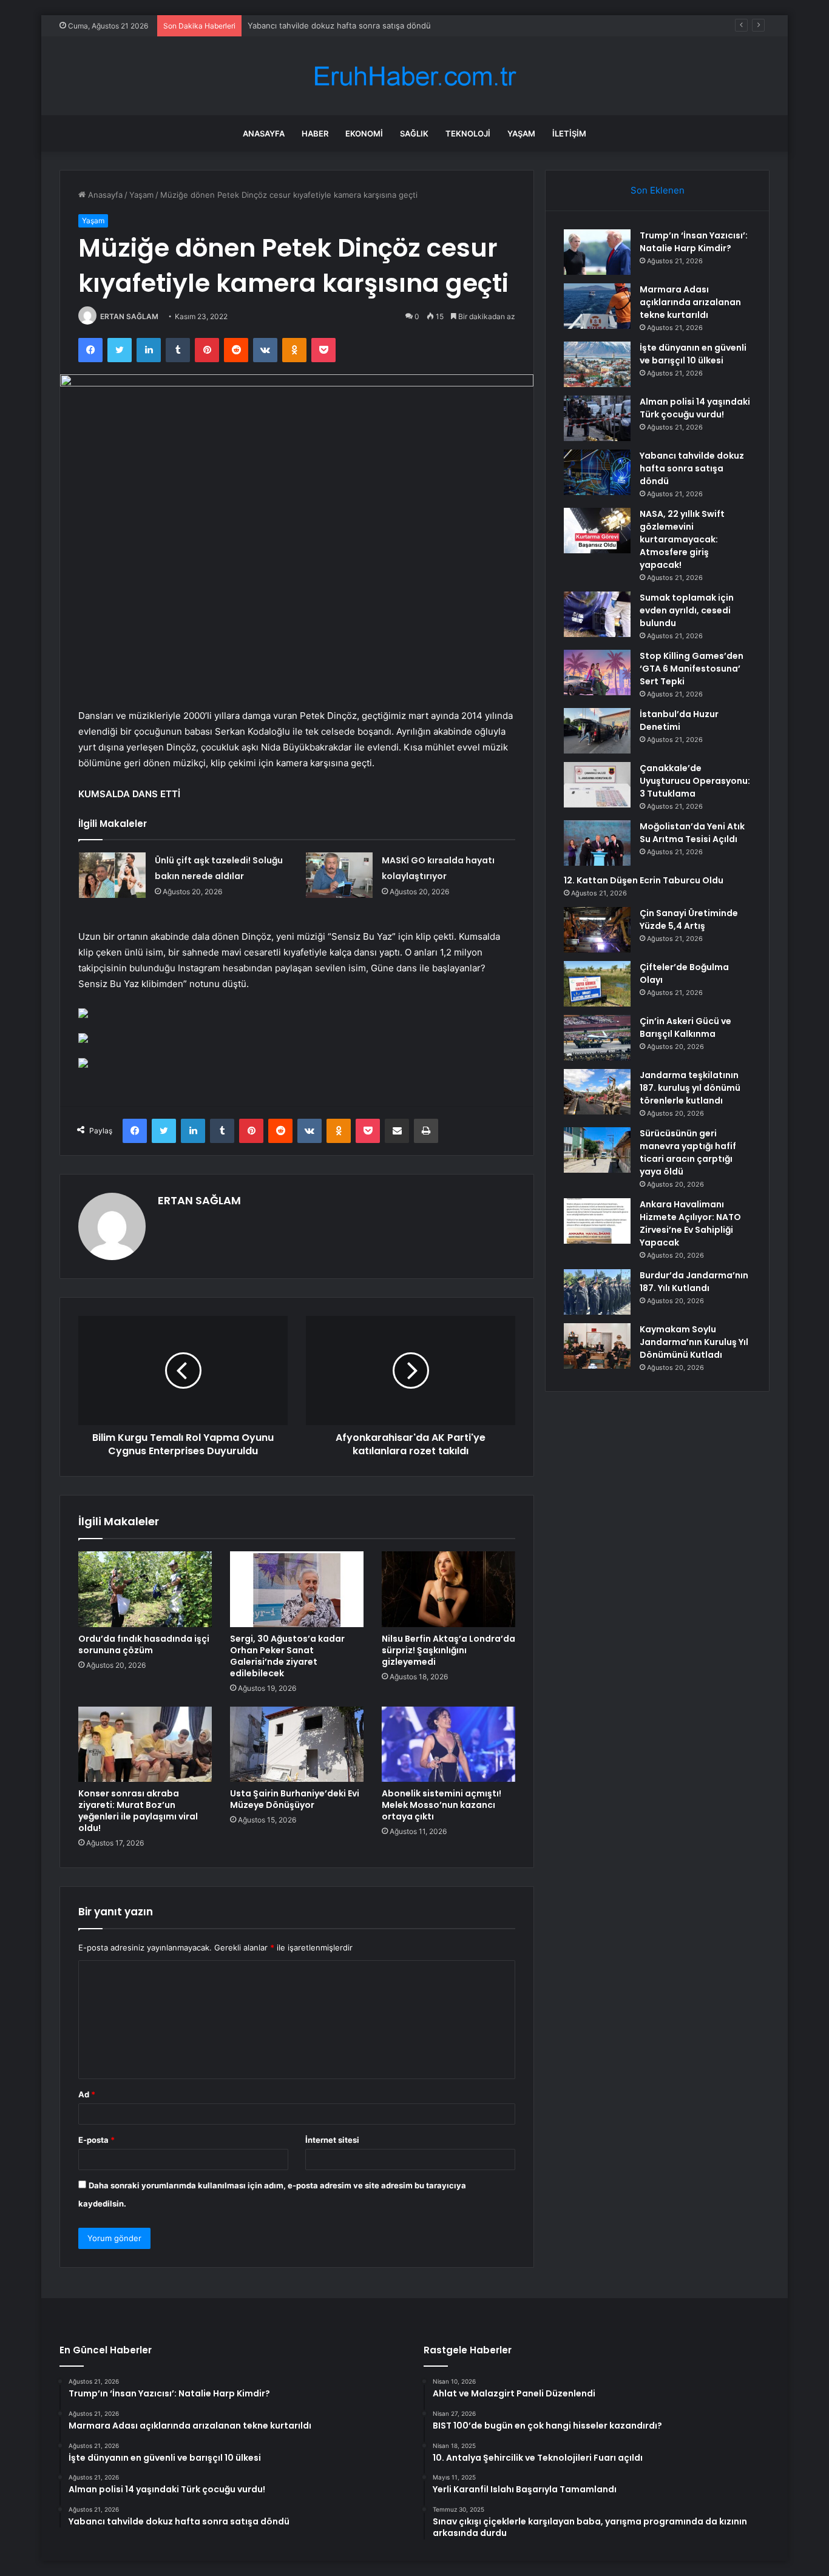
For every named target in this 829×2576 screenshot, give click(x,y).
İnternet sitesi (332, 2140)
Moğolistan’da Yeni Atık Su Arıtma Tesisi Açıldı (692, 833)
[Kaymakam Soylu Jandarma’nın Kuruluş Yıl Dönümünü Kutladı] (597, 1346)
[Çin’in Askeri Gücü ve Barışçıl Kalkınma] (597, 1038)
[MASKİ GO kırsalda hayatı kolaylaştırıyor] (339, 875)
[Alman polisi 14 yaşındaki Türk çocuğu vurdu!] (597, 418)
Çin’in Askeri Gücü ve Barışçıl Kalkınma (685, 1027)
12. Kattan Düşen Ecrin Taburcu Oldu (644, 880)
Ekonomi (364, 133)
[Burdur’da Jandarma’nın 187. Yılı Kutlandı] (597, 1292)
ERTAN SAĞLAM (129, 316)
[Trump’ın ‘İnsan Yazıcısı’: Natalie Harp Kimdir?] (597, 252)
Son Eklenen (658, 190)
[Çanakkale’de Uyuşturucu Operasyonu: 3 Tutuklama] (597, 785)
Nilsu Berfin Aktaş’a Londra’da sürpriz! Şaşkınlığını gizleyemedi (448, 1650)
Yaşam (521, 133)
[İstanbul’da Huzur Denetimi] (597, 731)
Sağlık (414, 133)
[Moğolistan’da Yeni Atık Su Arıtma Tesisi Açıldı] (597, 843)
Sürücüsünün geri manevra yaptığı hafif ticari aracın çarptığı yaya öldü (688, 1152)
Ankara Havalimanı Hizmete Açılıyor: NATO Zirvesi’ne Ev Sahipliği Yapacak (690, 1223)
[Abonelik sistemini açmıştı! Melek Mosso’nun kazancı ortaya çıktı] (448, 1744)
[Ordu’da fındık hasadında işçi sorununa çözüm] (145, 1589)
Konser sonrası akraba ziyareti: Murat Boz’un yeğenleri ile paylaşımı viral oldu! (138, 1811)
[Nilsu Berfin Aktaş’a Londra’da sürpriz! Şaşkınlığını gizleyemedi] (448, 1589)
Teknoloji (468, 133)
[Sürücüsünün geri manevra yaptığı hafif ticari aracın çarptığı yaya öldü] (597, 1150)
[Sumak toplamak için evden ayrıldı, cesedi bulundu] (597, 614)
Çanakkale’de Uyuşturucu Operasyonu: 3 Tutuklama (695, 781)
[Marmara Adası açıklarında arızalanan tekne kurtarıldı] (597, 306)
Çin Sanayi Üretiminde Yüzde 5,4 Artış (689, 919)
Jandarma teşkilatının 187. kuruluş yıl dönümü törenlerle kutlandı (690, 1088)
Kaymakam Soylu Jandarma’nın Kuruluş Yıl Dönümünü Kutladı (694, 1342)
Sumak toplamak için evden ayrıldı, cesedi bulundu (687, 610)
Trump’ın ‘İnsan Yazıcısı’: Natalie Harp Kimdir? (694, 242)
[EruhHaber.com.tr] (414, 76)
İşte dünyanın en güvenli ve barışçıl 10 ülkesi (693, 354)
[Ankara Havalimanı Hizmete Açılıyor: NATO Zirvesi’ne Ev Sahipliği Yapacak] (597, 1221)
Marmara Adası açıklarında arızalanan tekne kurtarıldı (690, 302)
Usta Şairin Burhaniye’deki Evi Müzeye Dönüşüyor (295, 1799)
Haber (315, 133)
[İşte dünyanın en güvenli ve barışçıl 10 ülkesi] (597, 364)
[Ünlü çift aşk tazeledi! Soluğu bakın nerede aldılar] (112, 875)
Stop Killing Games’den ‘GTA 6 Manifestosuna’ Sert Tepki (692, 669)
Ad (87, 2094)
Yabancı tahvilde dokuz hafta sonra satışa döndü (339, 25)
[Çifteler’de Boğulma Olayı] (597, 984)
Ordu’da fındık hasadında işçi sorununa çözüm (144, 1644)
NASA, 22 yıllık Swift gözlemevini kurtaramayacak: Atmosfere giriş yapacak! (682, 539)
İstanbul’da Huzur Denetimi (679, 720)
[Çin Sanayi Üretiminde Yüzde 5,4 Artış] (597, 930)
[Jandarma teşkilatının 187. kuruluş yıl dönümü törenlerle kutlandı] (597, 1092)
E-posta (96, 2140)
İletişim (569, 133)
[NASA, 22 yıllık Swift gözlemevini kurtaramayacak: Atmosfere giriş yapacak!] (597, 531)
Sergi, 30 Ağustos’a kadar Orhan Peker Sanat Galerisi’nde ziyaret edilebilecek (287, 1656)
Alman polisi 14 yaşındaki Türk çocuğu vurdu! (695, 408)
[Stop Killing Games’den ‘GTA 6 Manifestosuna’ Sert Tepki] (597, 673)
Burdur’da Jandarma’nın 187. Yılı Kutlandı (694, 1282)
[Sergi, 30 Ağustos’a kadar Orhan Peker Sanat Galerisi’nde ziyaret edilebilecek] (297, 1589)
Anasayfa (264, 133)
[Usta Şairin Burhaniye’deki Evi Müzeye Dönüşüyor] (297, 1744)
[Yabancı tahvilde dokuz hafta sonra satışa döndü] (597, 472)
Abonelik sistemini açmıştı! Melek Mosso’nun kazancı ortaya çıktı (442, 1805)
